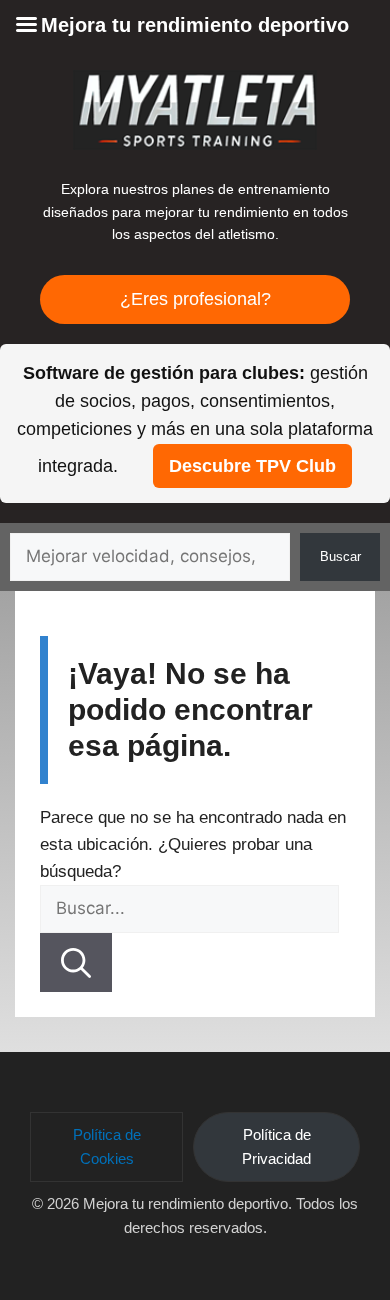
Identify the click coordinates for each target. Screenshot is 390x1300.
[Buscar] (76, 963)
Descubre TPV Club (252, 466)
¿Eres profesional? (195, 299)
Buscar (340, 556)
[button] (106, 1147)
